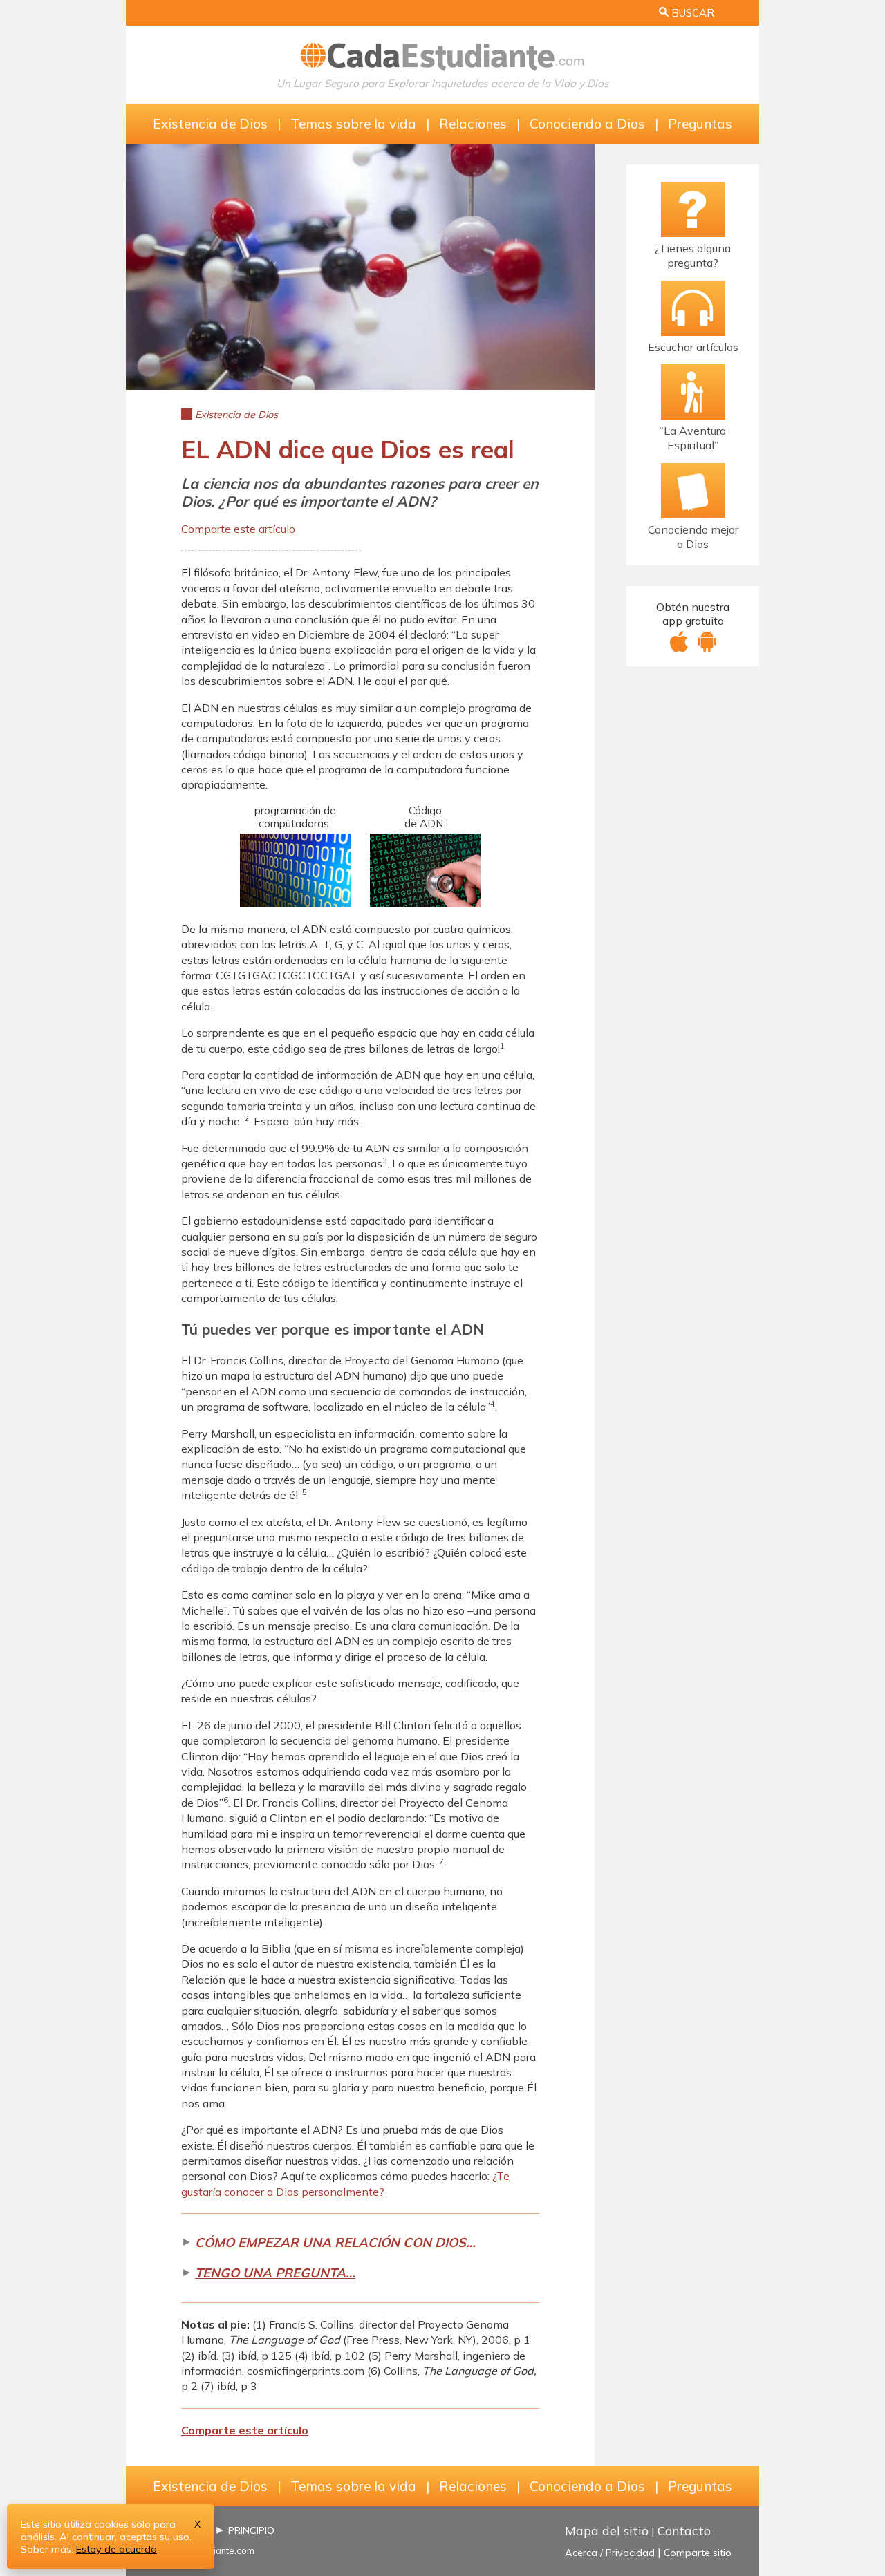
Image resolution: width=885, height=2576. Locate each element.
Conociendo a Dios (587, 124)
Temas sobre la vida (353, 124)
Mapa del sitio (607, 2530)
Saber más (46, 2549)
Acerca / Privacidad (610, 2553)
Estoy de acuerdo (117, 2549)
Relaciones (473, 124)
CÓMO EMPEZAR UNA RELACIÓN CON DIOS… (335, 2243)
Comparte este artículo (238, 529)
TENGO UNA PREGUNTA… (275, 2273)
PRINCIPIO (251, 2530)
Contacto (684, 2530)
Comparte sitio (698, 2553)
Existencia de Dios (210, 124)
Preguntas (700, 124)
